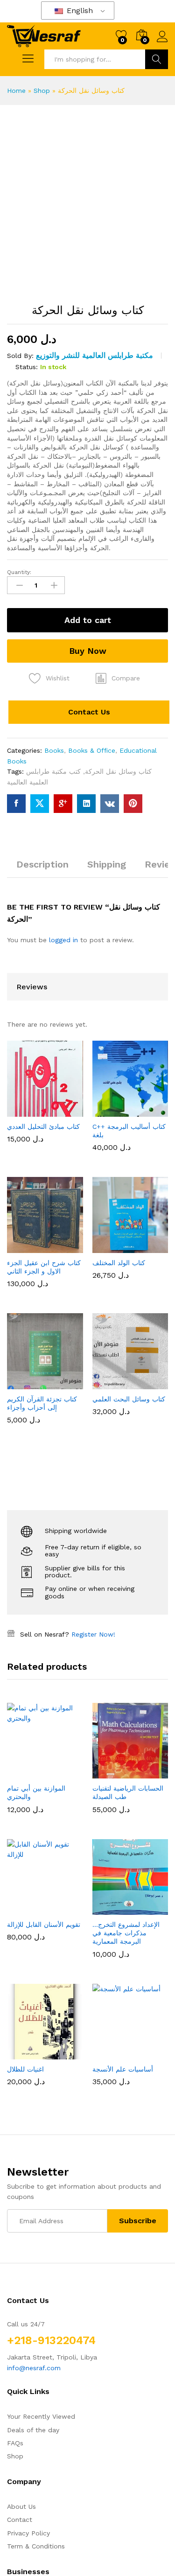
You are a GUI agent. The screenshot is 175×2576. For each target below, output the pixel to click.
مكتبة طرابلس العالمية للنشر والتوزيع (94, 355)
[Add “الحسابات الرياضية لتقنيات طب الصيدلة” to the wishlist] (151, 1202)
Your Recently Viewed (41, 1582)
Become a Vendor (35, 1774)
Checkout (22, 1814)
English (79, 10)
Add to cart (88, 620)
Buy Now (88, 651)
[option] (45, 1193)
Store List (23, 1788)
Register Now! (93, 1063)
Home (16, 91)
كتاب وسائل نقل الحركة (118, 771)
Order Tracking (30, 1801)
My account (25, 1761)
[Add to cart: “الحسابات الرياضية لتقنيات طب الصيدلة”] (108, 1202)
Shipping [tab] (107, 864)
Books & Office (92, 750)
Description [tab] (42, 864)
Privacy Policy (28, 1698)
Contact (20, 1685)
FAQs (15, 1608)
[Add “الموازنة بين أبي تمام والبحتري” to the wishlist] (65, 1202)
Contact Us (89, 712)
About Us (21, 1671)
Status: (27, 367)
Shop (42, 91)
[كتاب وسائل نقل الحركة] (16, 804)
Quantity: (19, 572)
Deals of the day (33, 1595)
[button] (118, 678)
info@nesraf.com (34, 1533)
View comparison (50, 2050)
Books (54, 750)
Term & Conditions (36, 1711)
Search (157, 59)
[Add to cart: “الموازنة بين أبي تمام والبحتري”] (22, 1202)
